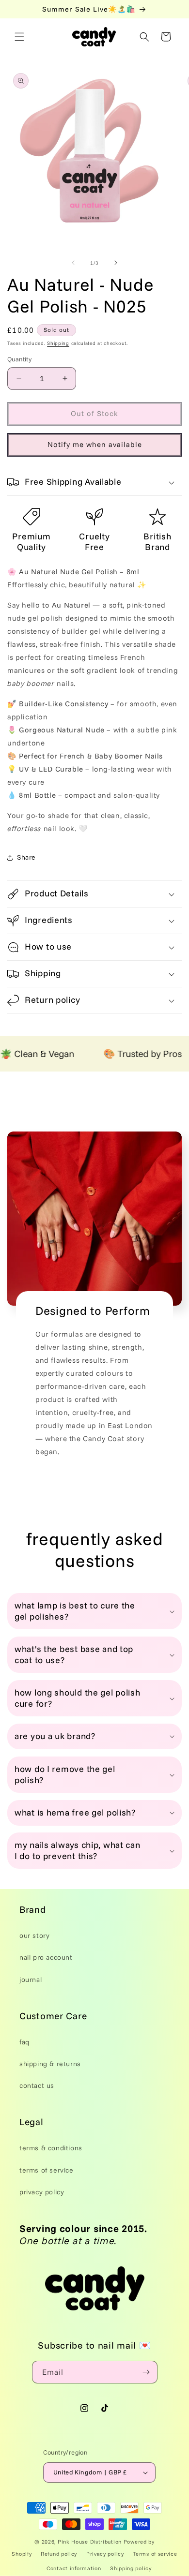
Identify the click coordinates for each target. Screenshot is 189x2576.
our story (34, 1936)
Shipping (58, 343)
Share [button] (26, 857)
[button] (19, 37)
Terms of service (155, 2554)
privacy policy (42, 2192)
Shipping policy (131, 2568)
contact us (37, 2085)
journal (31, 1980)
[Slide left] (73, 263)
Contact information (74, 2568)
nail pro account (46, 1957)
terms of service (47, 2170)
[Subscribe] (146, 2372)
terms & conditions (51, 2148)
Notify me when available (95, 444)
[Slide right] (116, 263)
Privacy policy (105, 2554)
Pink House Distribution (91, 2542)
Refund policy (59, 2554)
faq (24, 2042)
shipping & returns (50, 2064)
